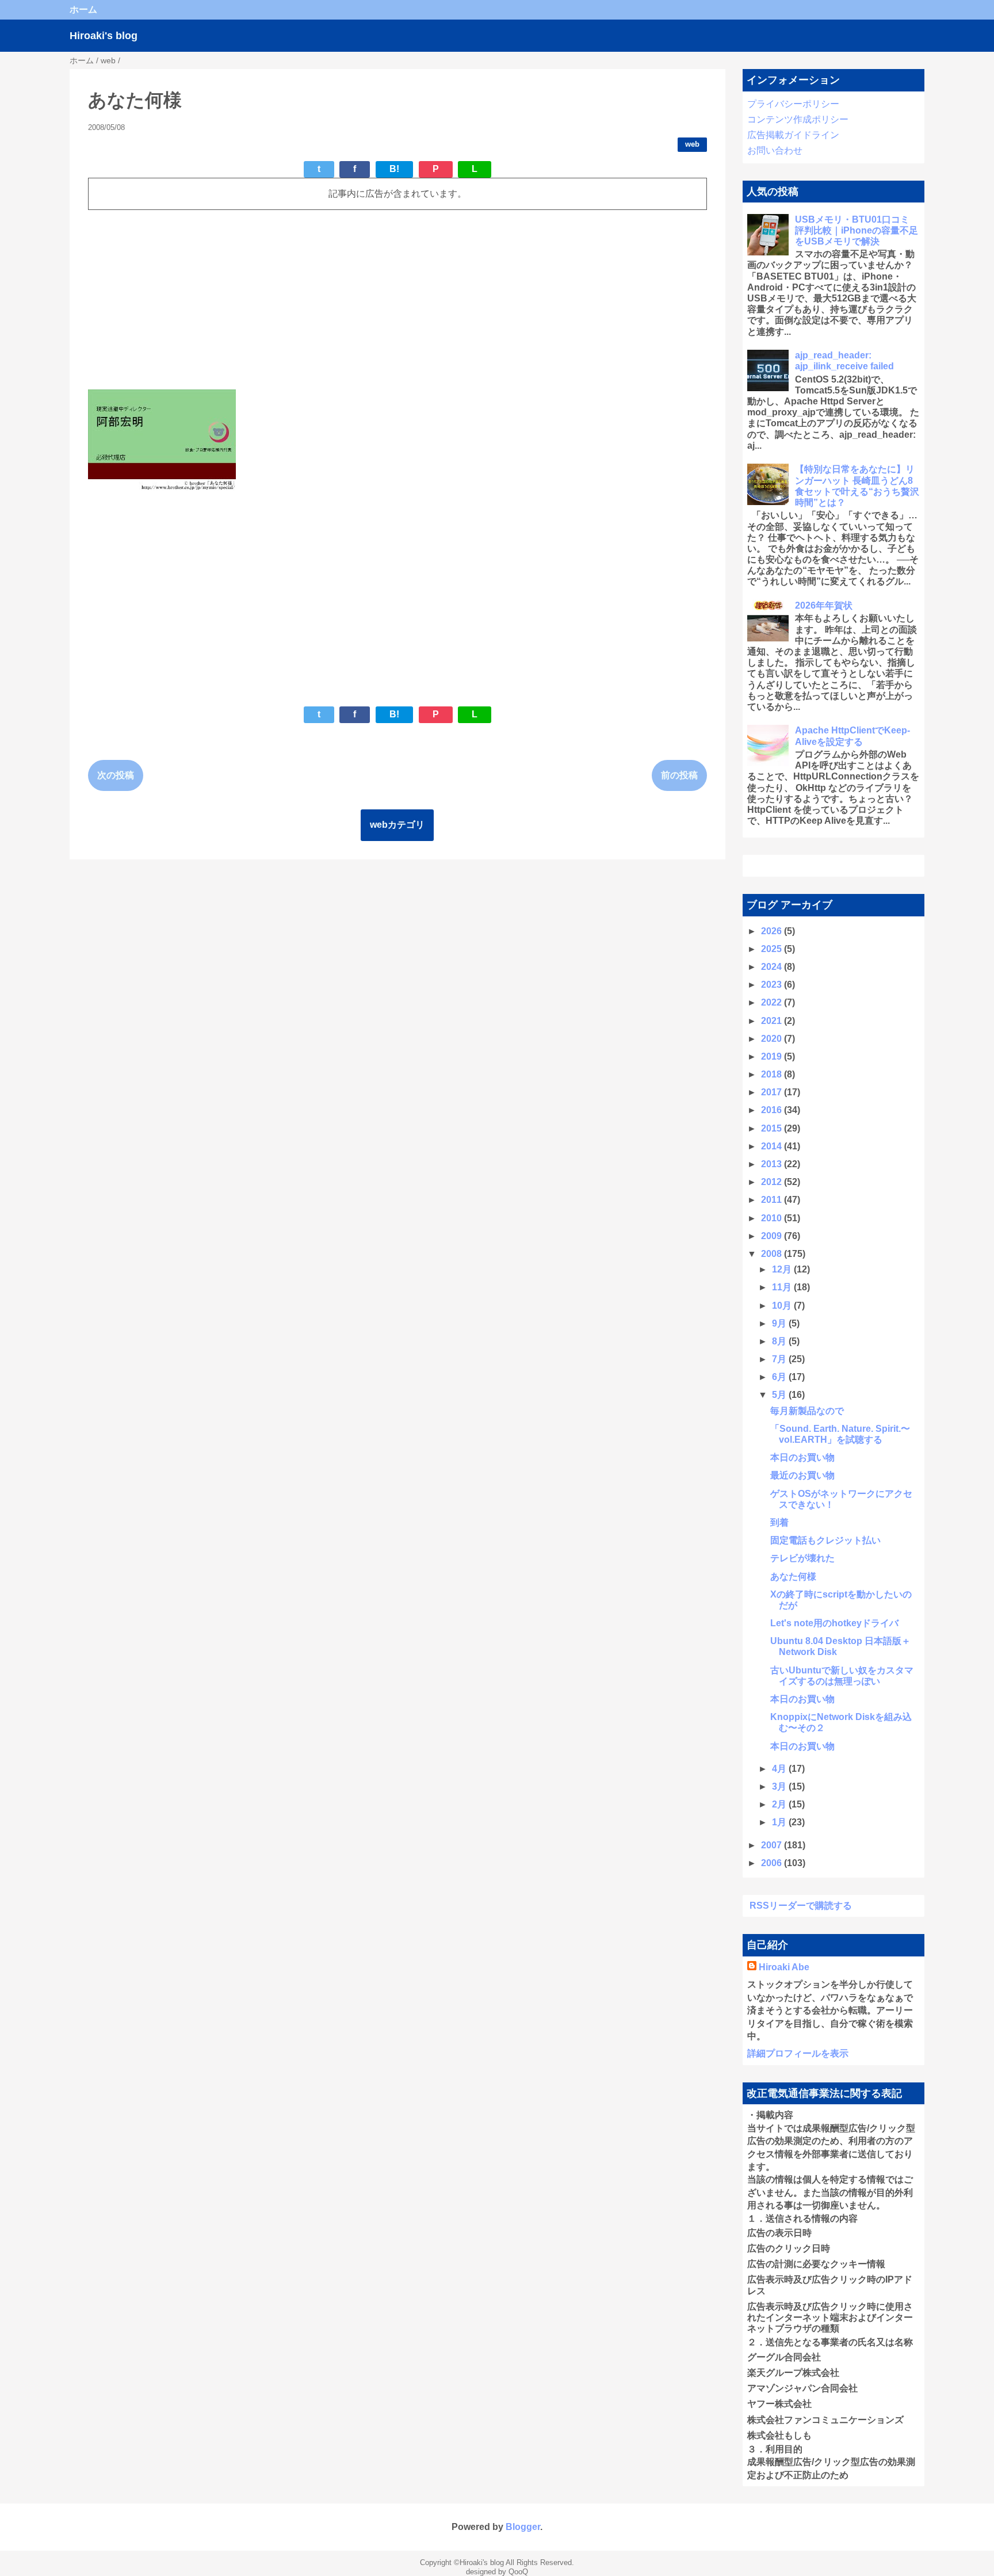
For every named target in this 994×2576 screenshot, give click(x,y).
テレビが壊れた (802, 1558)
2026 (773, 931)
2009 (773, 1236)
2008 (773, 1254)
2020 (773, 1039)
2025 (773, 949)
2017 (773, 1092)
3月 (780, 1786)
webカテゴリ (397, 825)
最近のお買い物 (802, 1475)
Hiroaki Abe (784, 1967)
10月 (783, 1306)
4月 (780, 1769)
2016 (773, 1110)
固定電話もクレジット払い (825, 1540)
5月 (780, 1395)
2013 (773, 1164)
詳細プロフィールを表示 (798, 2053)
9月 (780, 1323)
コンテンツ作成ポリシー (798, 119)
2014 (773, 1146)
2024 (773, 967)
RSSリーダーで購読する (801, 1906)
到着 (779, 1522)
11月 (783, 1287)
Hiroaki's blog (104, 36)
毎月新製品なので (807, 1411)
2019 (773, 1056)
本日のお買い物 (802, 1457)
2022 (773, 1002)
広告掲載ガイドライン (793, 135)
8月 (780, 1341)
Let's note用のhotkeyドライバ (834, 1623)
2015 (773, 1128)
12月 (783, 1269)
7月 (780, 1359)
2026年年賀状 (824, 605)
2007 (773, 1845)
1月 (780, 1822)
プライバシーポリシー (793, 104)
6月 (780, 1377)
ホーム (83, 9)
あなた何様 (793, 1576)
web (692, 144)
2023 (773, 985)
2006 (773, 1863)
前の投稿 (679, 775)
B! (394, 169)
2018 (773, 1074)
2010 (773, 1218)
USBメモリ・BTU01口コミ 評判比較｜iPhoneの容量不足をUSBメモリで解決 (857, 230)
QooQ (518, 2572)
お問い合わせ (775, 150)
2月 (780, 1804)
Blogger (523, 2527)
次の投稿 (116, 775)
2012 (773, 1182)
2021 (773, 1021)
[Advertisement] (397, 300)
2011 (773, 1200)
